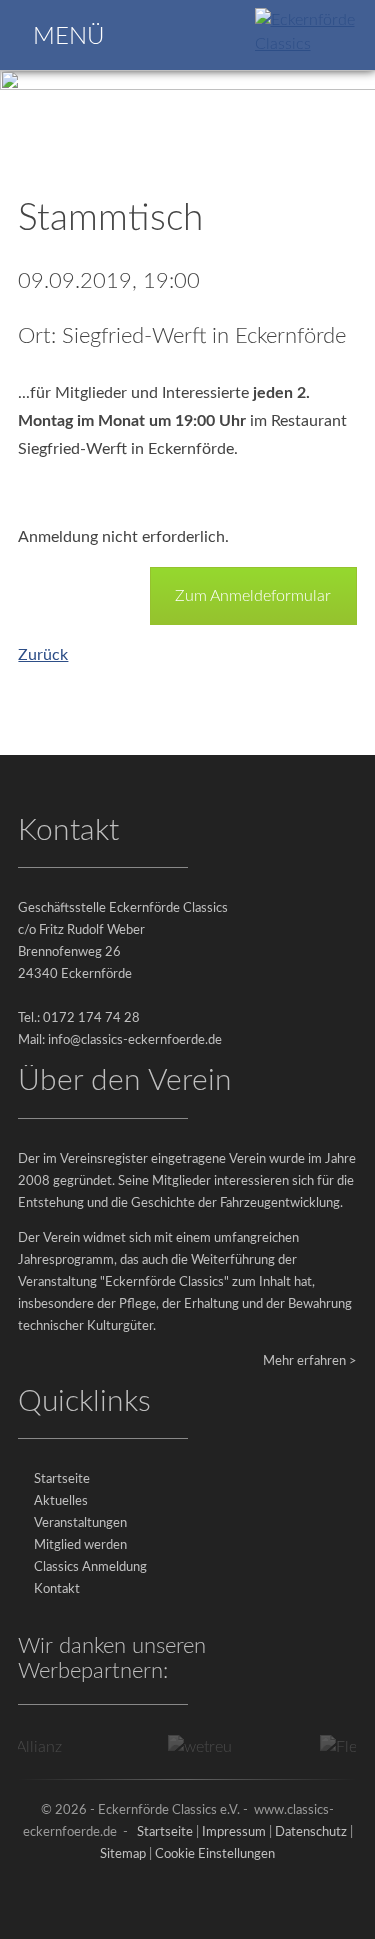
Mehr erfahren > (310, 1361)
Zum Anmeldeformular (253, 596)
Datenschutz (311, 1832)
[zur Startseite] (311, 44)
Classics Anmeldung (90, 1567)
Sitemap (123, 1854)
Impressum (234, 1832)
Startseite (62, 1479)
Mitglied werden (80, 1545)
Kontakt (57, 1589)
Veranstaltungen (80, 1523)
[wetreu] (193, 1747)
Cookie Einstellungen (215, 1854)
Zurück (43, 655)
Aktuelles (61, 1501)
